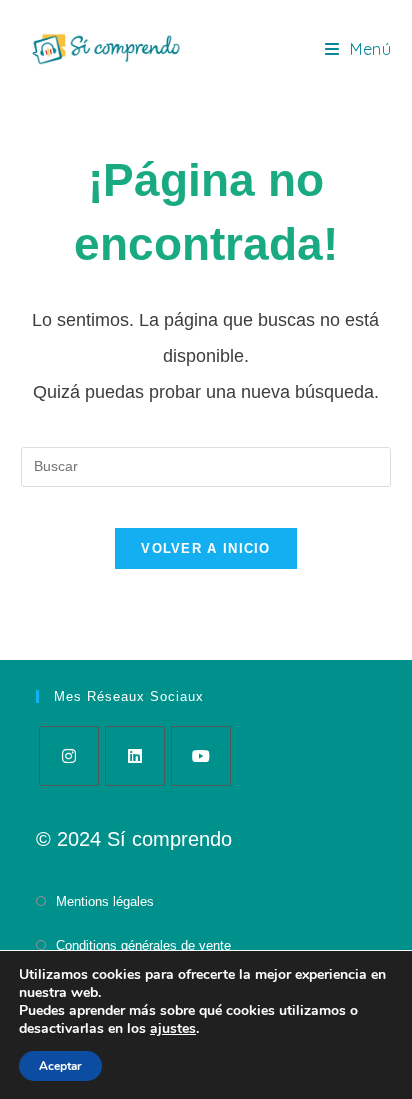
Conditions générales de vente (143, 945)
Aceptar (60, 1066)
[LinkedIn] (135, 756)
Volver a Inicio (206, 548)
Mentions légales (105, 901)
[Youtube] (201, 756)
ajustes (173, 1029)
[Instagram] (69, 756)
